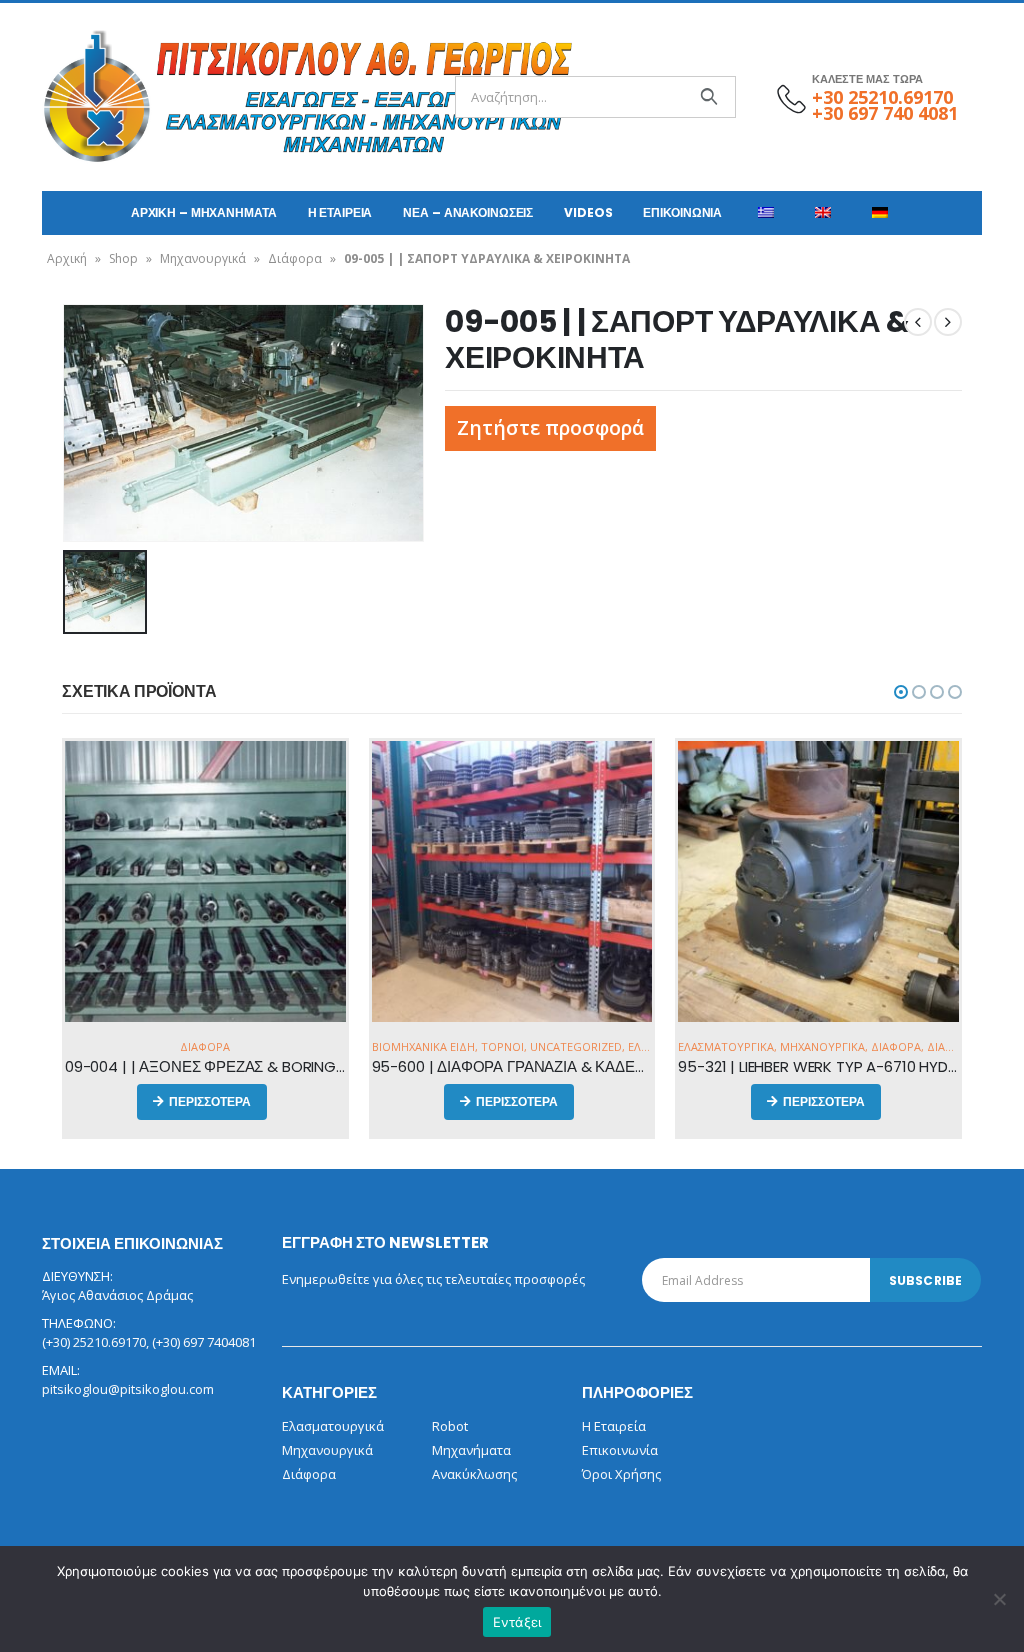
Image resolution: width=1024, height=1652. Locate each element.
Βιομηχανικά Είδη (423, 1046)
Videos (588, 212)
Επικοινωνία (682, 212)
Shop (123, 258)
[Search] (708, 97)
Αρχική (67, 258)
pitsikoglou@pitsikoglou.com (128, 1389)
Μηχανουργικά (203, 258)
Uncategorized (576, 1046)
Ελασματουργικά (726, 1046)
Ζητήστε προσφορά (550, 427)
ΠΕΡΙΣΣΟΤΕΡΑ (210, 1101)
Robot (450, 1426)
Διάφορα (295, 258)
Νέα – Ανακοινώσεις (468, 212)
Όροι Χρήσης (621, 1474)
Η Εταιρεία (340, 212)
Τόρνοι (502, 1046)
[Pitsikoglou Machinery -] (97, 97)
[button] (901, 692)
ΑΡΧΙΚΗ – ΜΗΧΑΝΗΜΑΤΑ (204, 212)
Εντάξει (517, 1622)
